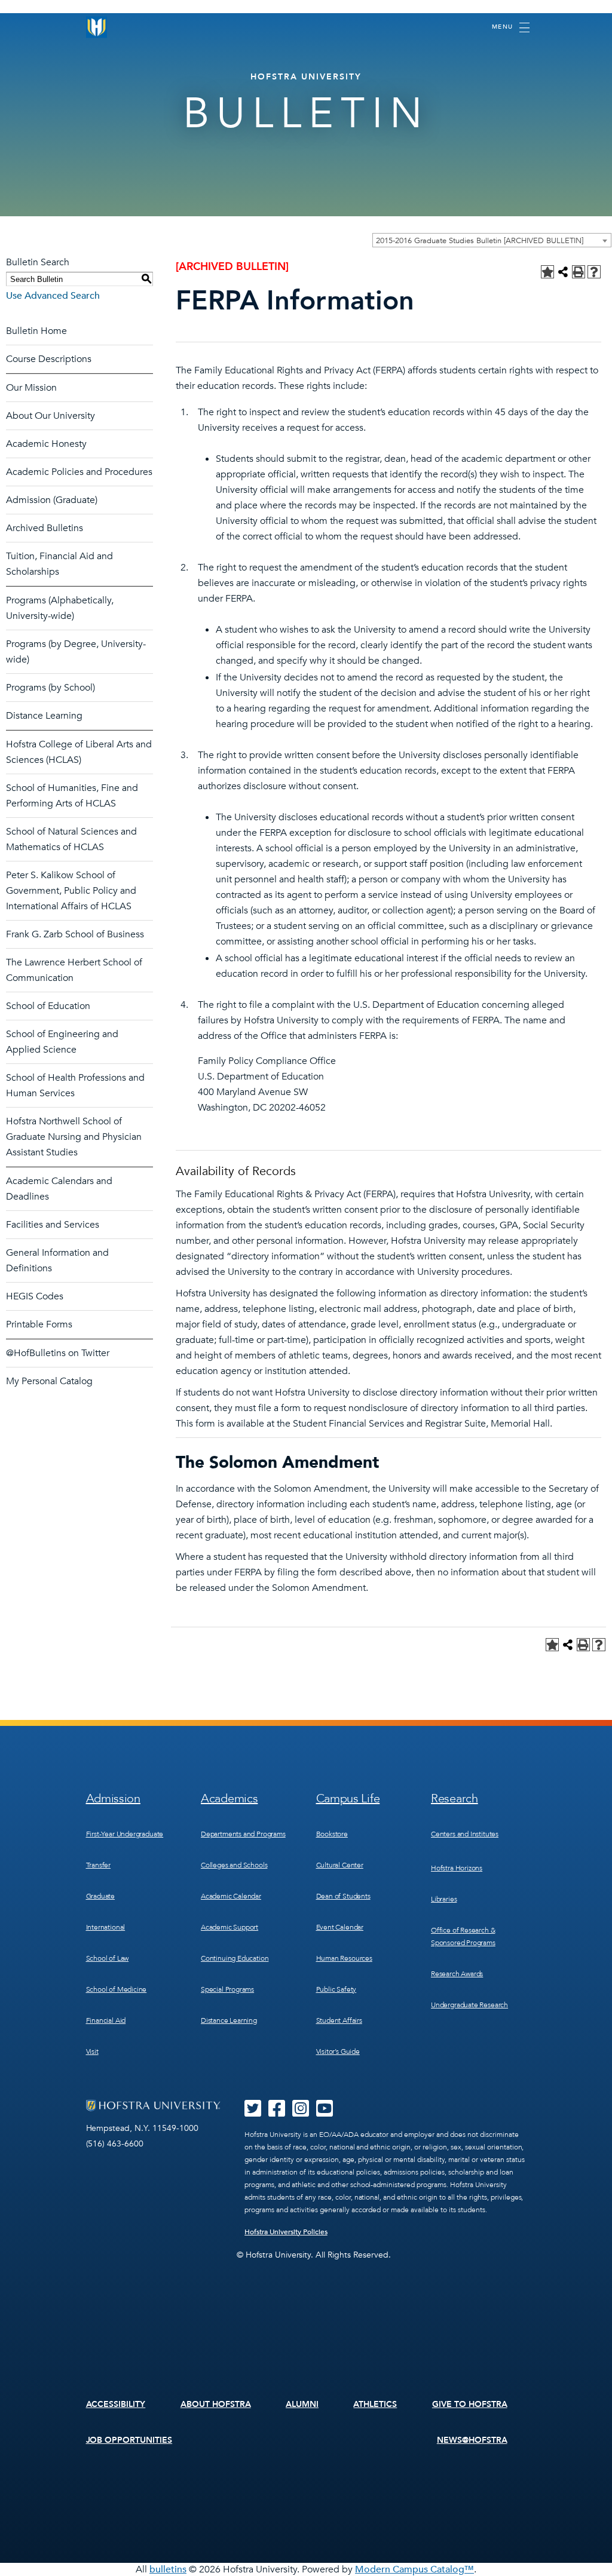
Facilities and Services (53, 1225)
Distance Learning (44, 716)
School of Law (108, 1958)
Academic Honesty (46, 444)
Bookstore (332, 1834)
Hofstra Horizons (457, 1868)
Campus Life (348, 1798)
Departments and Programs (243, 1834)
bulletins (168, 2569)
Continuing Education (235, 1958)
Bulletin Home (36, 331)
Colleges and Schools (234, 1865)
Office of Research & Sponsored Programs (463, 1936)
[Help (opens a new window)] (594, 272)
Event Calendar (340, 1927)
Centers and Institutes (465, 1834)
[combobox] (492, 240)
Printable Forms (39, 1324)
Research (455, 1798)
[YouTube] (325, 2112)
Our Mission (31, 388)
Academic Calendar (231, 1896)
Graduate (101, 1896)
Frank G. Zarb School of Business (75, 934)
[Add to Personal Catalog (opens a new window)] (547, 272)
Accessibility (116, 2404)
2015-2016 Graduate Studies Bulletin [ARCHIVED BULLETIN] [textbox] (480, 241)
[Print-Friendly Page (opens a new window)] (579, 272)
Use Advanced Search (53, 296)
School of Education (48, 1006)
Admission (113, 1798)
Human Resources (344, 1958)
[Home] (97, 27)
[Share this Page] (563, 272)
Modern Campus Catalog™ (414, 2569)
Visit (92, 2051)
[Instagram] (301, 2112)
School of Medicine (117, 1989)
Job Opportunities (129, 2440)
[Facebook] (277, 2112)
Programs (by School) (51, 688)
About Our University (51, 416)
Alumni (302, 2404)
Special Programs (227, 1989)
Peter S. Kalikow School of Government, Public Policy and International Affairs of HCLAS (71, 891)
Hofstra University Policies (286, 2232)
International (106, 1927)
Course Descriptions (49, 359)
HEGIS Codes (35, 1296)
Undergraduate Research (469, 2005)
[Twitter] (253, 2112)
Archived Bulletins (45, 528)
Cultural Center (340, 1865)
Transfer (99, 1865)
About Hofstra (216, 2404)
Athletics (375, 2404)
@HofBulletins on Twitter (58, 1353)
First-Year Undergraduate (125, 1834)
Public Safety (336, 1989)
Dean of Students (343, 1896)
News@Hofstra (472, 2440)
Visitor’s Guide (338, 2051)
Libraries (444, 1899)
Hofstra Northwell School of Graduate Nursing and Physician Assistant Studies (74, 1137)
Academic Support (229, 1927)
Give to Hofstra (470, 2404)
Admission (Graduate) (52, 500)
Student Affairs (339, 2020)
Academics (229, 1798)
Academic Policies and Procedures (79, 472)
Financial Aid (106, 2020)
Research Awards (457, 1974)
